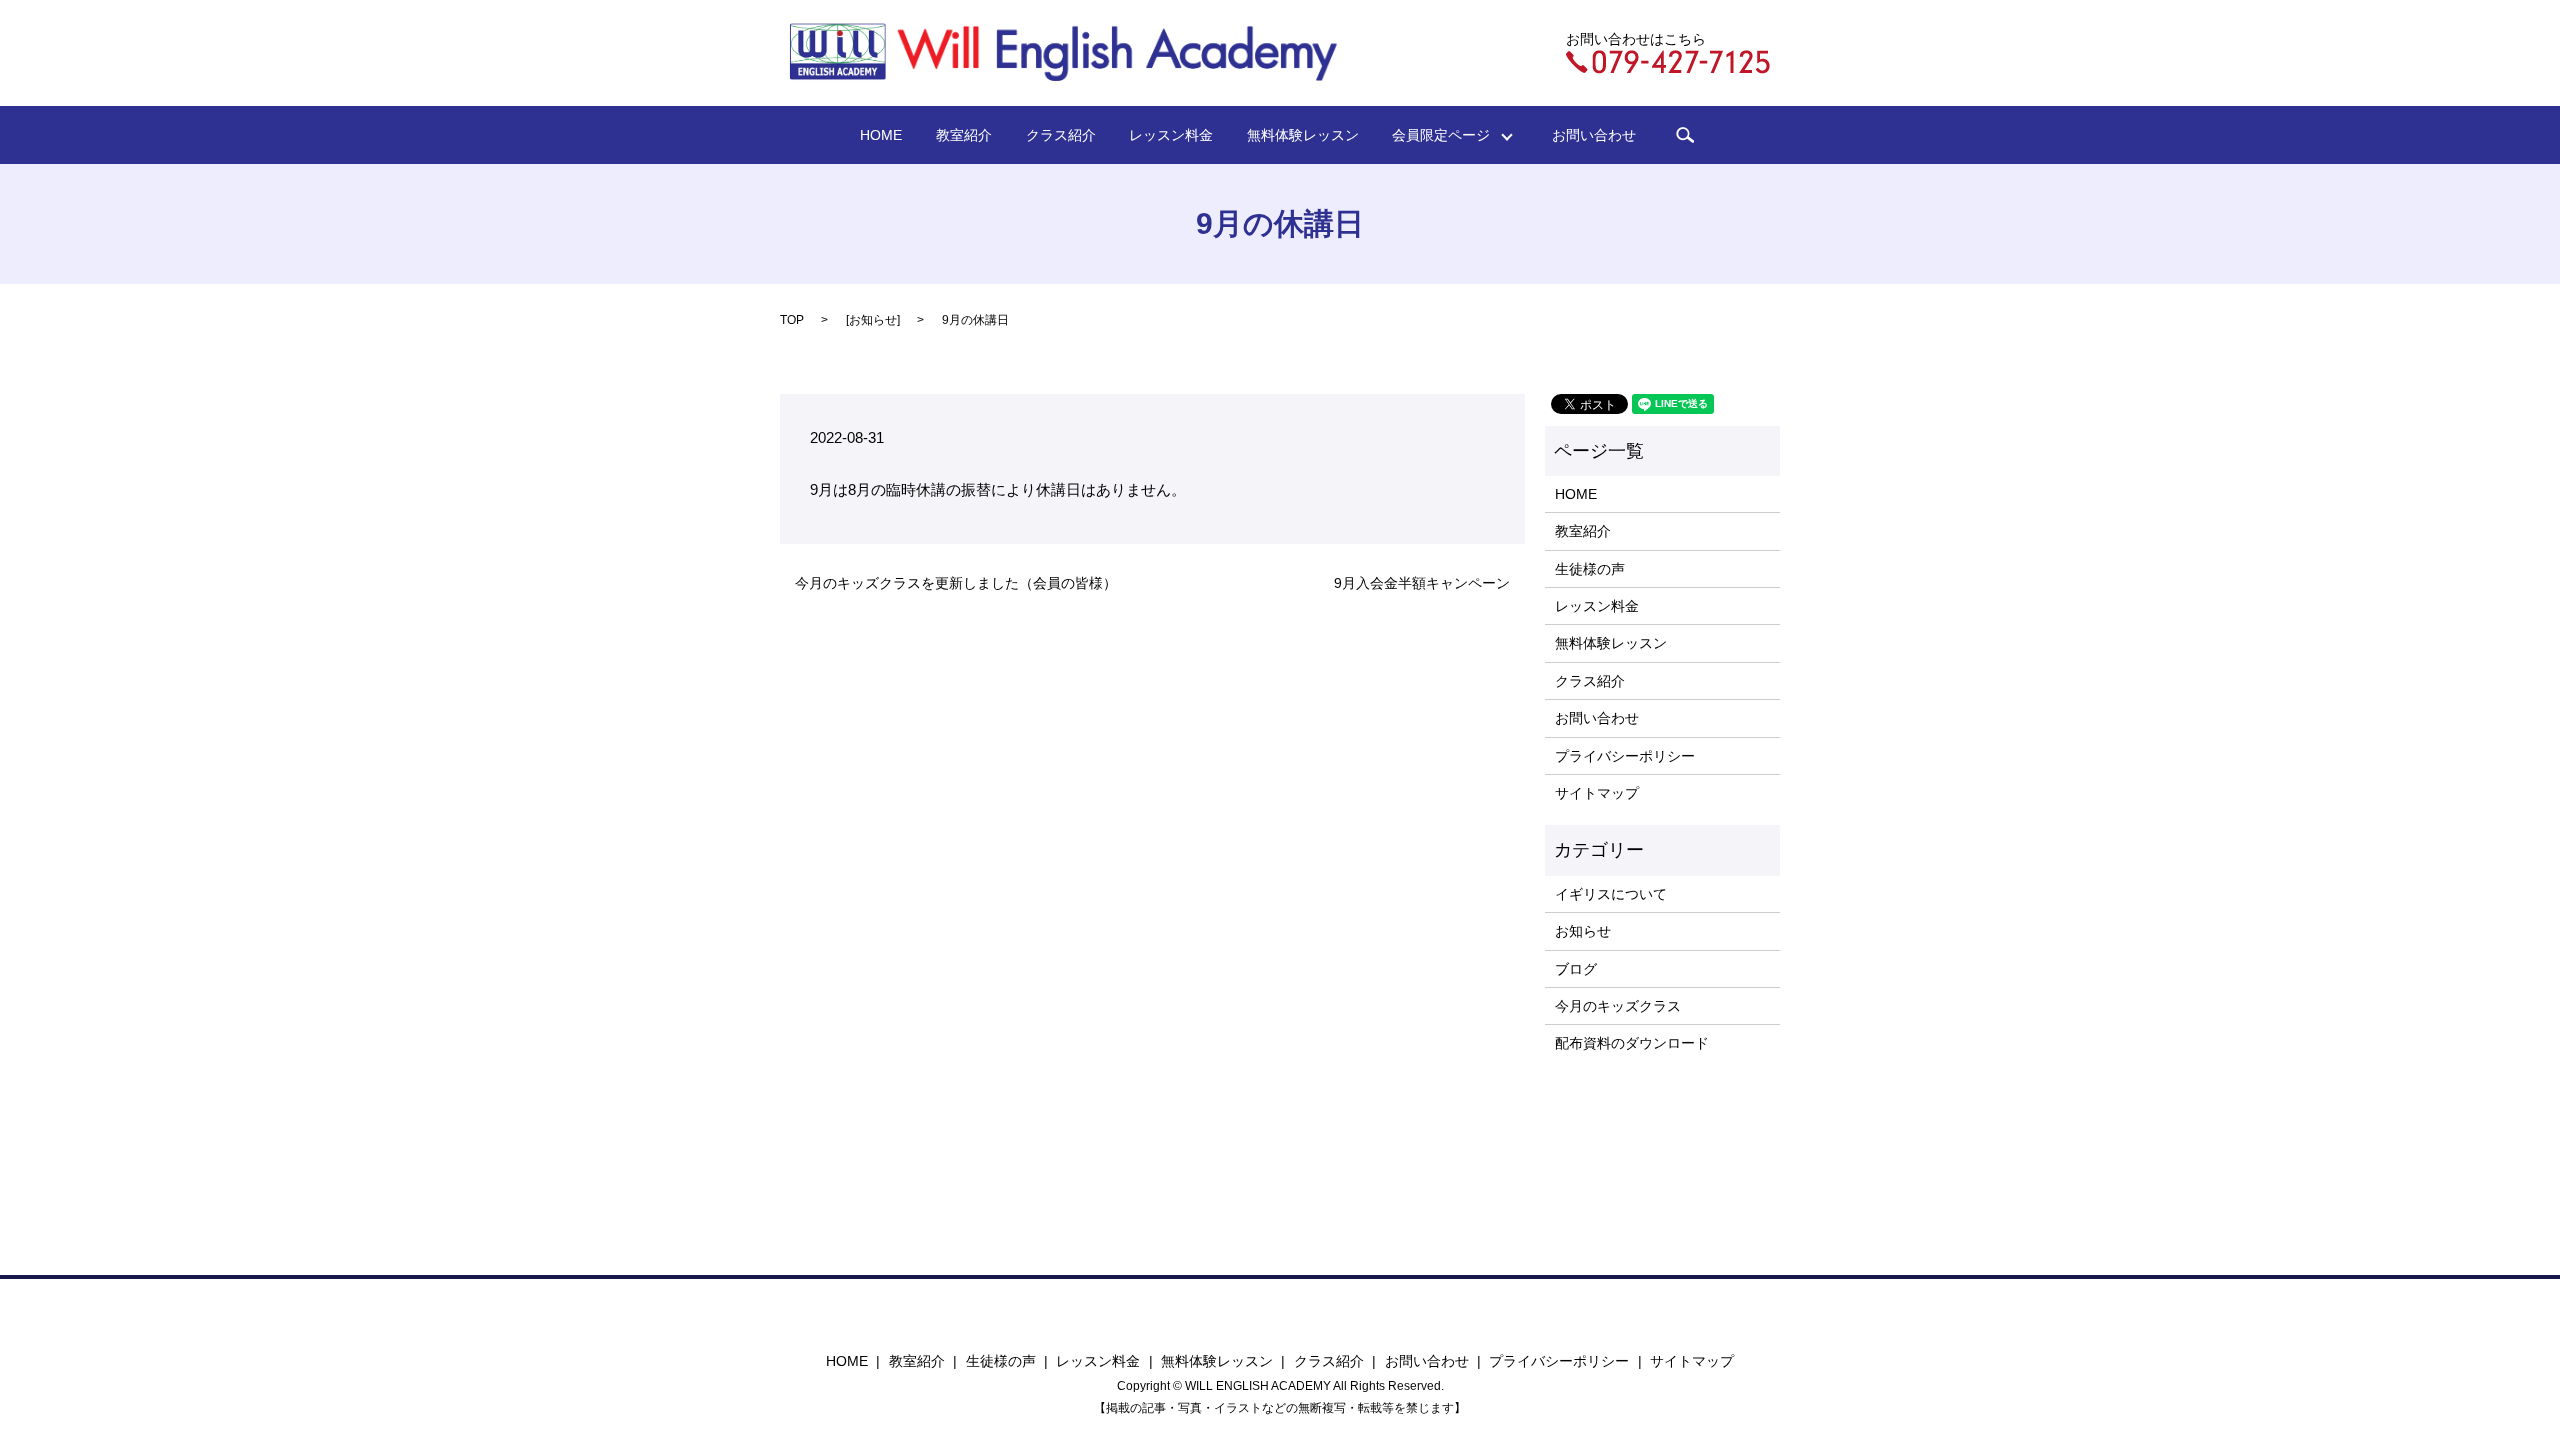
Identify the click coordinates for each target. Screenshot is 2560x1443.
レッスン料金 (1171, 135)
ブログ (1576, 969)
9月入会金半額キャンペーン (1422, 583)
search (1685, 135)
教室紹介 (964, 135)
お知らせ (873, 320)
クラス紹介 (1061, 135)
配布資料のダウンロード (1632, 1043)
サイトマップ (1597, 793)
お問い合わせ (1594, 135)
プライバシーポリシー (1625, 756)
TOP (792, 320)
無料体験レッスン (1303, 135)
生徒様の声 (1590, 569)
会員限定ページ (1448, 135)
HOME (881, 135)
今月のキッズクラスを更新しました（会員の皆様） (956, 583)
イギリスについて (1611, 894)
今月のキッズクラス (1618, 1006)
